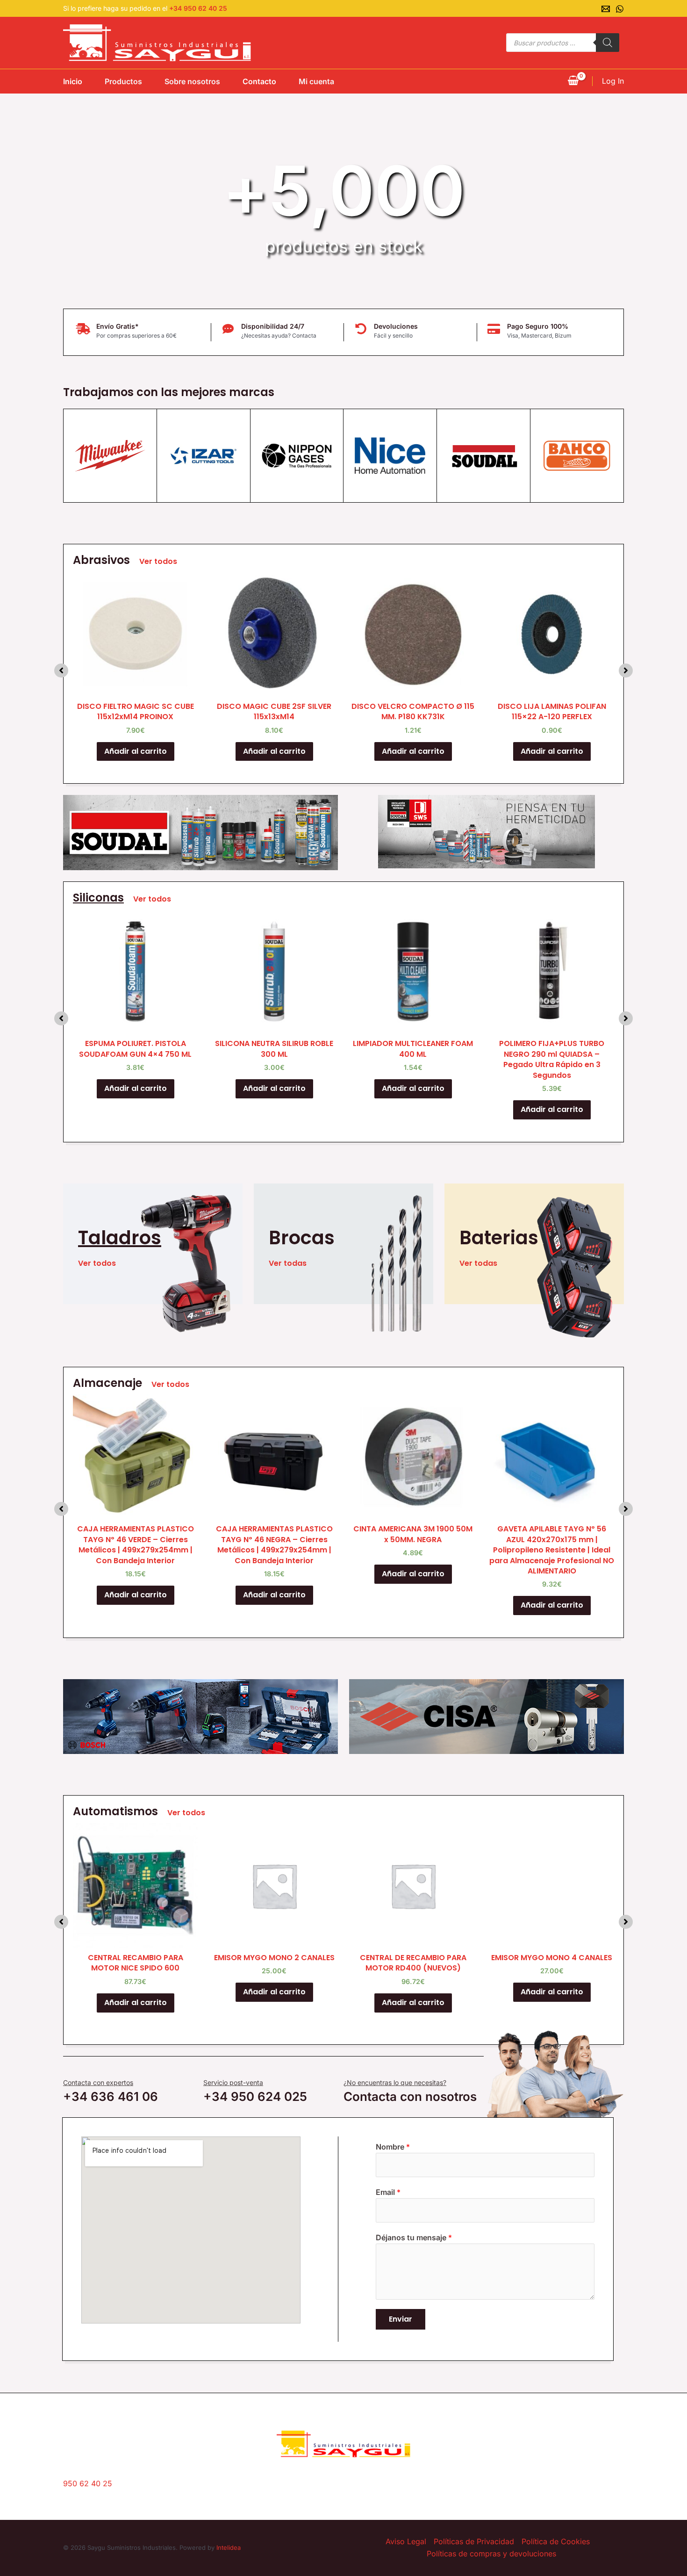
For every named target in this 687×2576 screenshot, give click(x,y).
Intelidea (229, 2547)
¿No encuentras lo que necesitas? (395, 2082)
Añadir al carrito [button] (136, 751)
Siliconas (98, 898)
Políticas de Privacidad (474, 2541)
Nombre (393, 2147)
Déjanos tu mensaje (414, 2237)
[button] (61, 671)
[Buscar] (608, 43)
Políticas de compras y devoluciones (491, 2554)
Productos (123, 81)
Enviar (401, 2319)
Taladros (120, 1238)
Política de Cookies (556, 2541)
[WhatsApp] (620, 9)
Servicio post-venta (233, 2082)
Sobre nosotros (192, 81)
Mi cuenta (316, 81)
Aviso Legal (406, 2541)
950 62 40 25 (88, 2483)
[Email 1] (606, 9)
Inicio (73, 81)
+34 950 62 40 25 (198, 8)
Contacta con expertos (98, 2082)
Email (388, 2192)
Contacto (259, 81)
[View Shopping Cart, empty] (573, 81)
